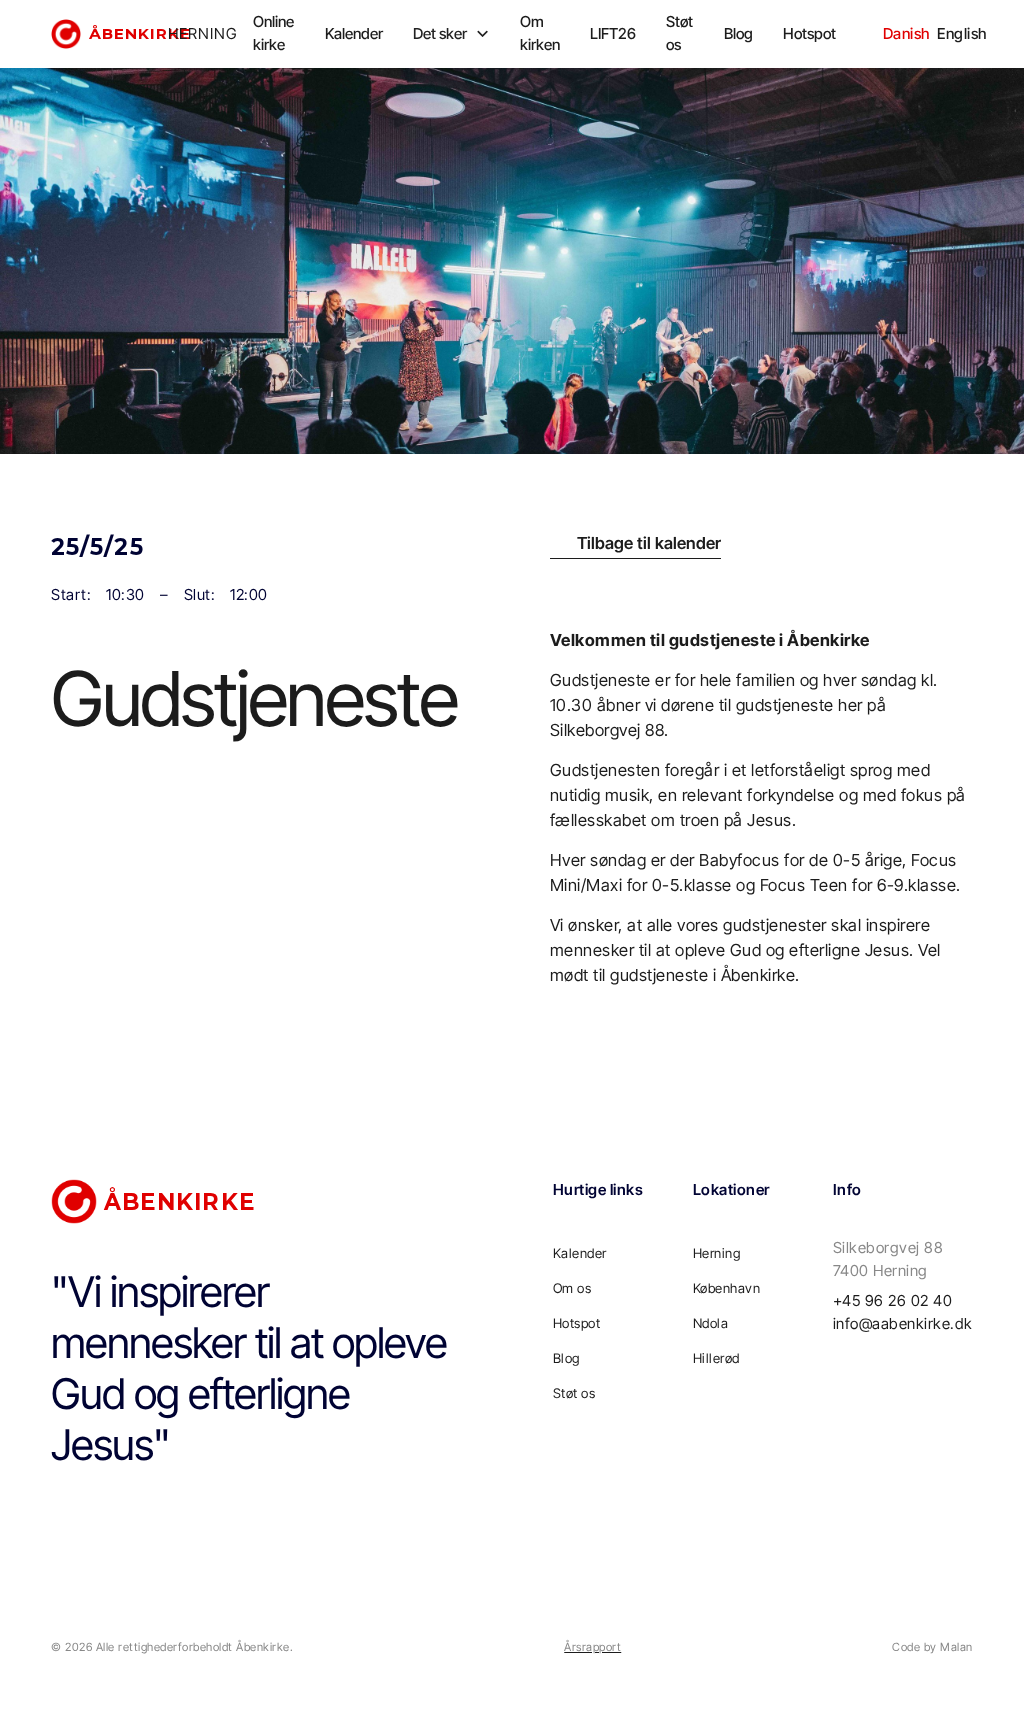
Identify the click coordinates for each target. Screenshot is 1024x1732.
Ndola (711, 1323)
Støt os (679, 33)
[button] (451, 34)
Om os (572, 1288)
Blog (738, 33)
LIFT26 (613, 33)
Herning (717, 1253)
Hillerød (716, 1358)
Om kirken (540, 33)
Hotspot (809, 33)
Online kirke (273, 33)
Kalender (354, 33)
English (962, 33)
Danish (906, 33)
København (727, 1288)
